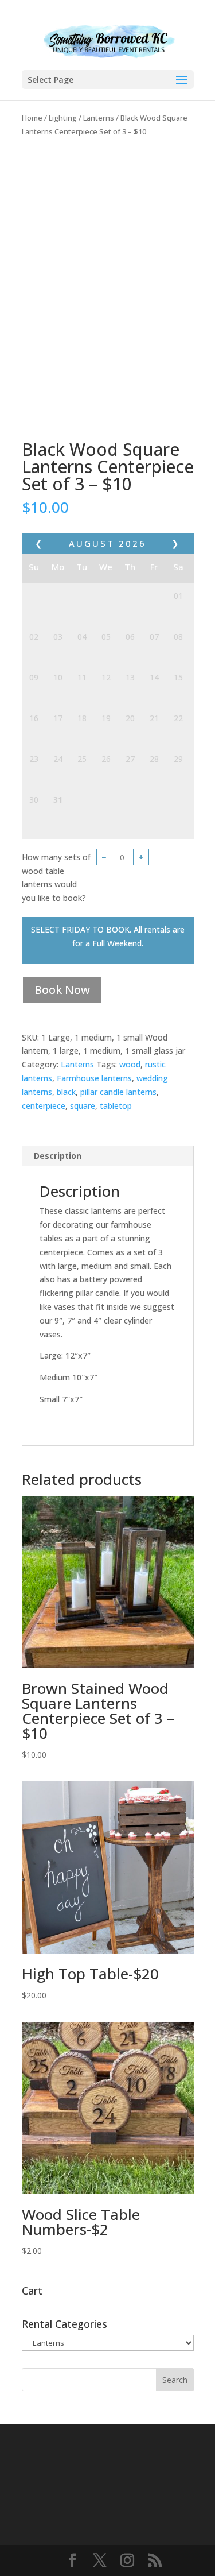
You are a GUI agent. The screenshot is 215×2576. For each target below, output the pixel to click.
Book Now (62, 990)
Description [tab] (58, 1156)
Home (32, 118)
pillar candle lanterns (118, 1092)
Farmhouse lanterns (94, 1078)
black (66, 1092)
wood (130, 1064)
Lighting (63, 118)
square (83, 1106)
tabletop (116, 1106)
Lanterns (99, 118)
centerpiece (44, 1106)
